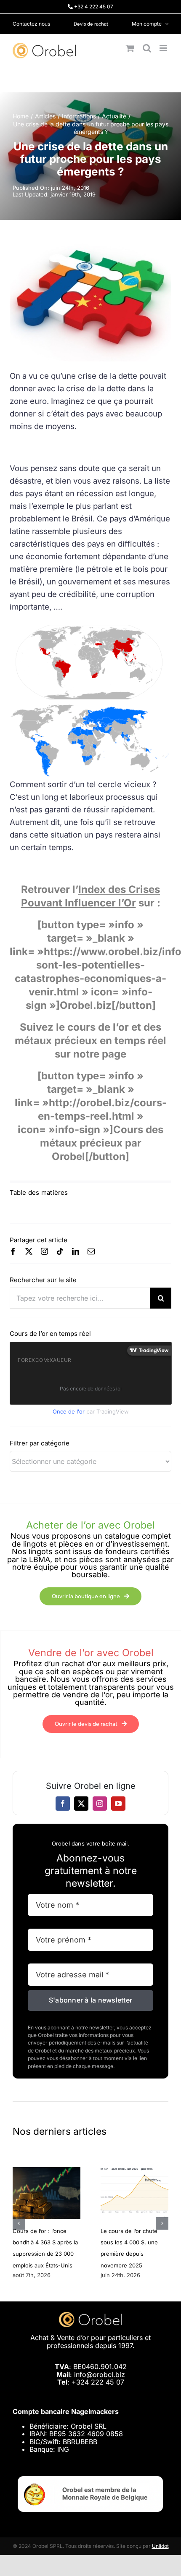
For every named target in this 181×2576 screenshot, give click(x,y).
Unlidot (160, 2546)
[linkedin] (76, 1251)
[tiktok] (60, 1251)
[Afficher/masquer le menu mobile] (164, 48)
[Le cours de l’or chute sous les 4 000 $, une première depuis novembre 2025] (134, 2171)
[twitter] (29, 1251)
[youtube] (118, 1804)
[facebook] (13, 1251)
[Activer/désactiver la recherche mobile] (147, 48)
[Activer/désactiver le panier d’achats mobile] (130, 48)
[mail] (91, 1251)
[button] (19, 2223)
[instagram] (44, 1251)
